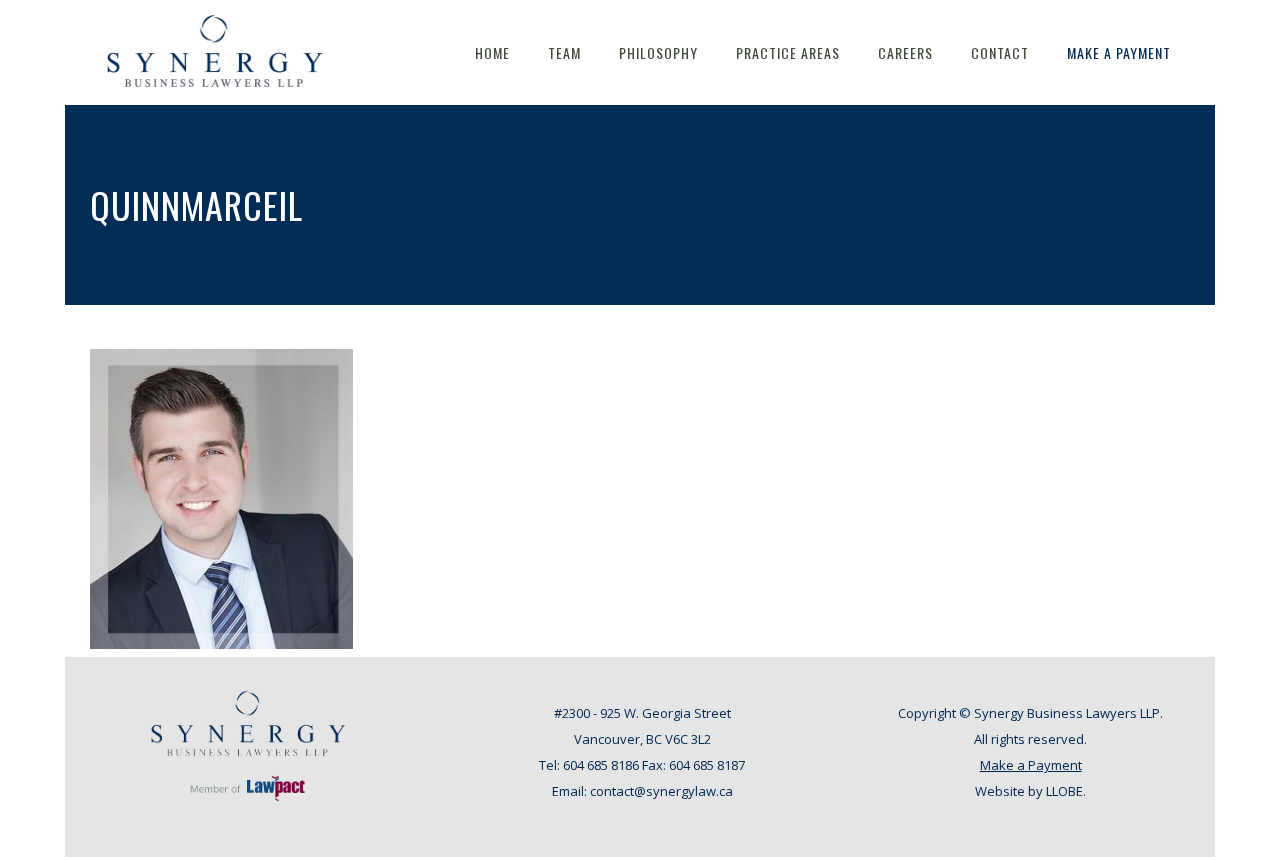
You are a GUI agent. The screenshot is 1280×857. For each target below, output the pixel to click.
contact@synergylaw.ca (661, 791)
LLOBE (1064, 791)
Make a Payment (1031, 765)
